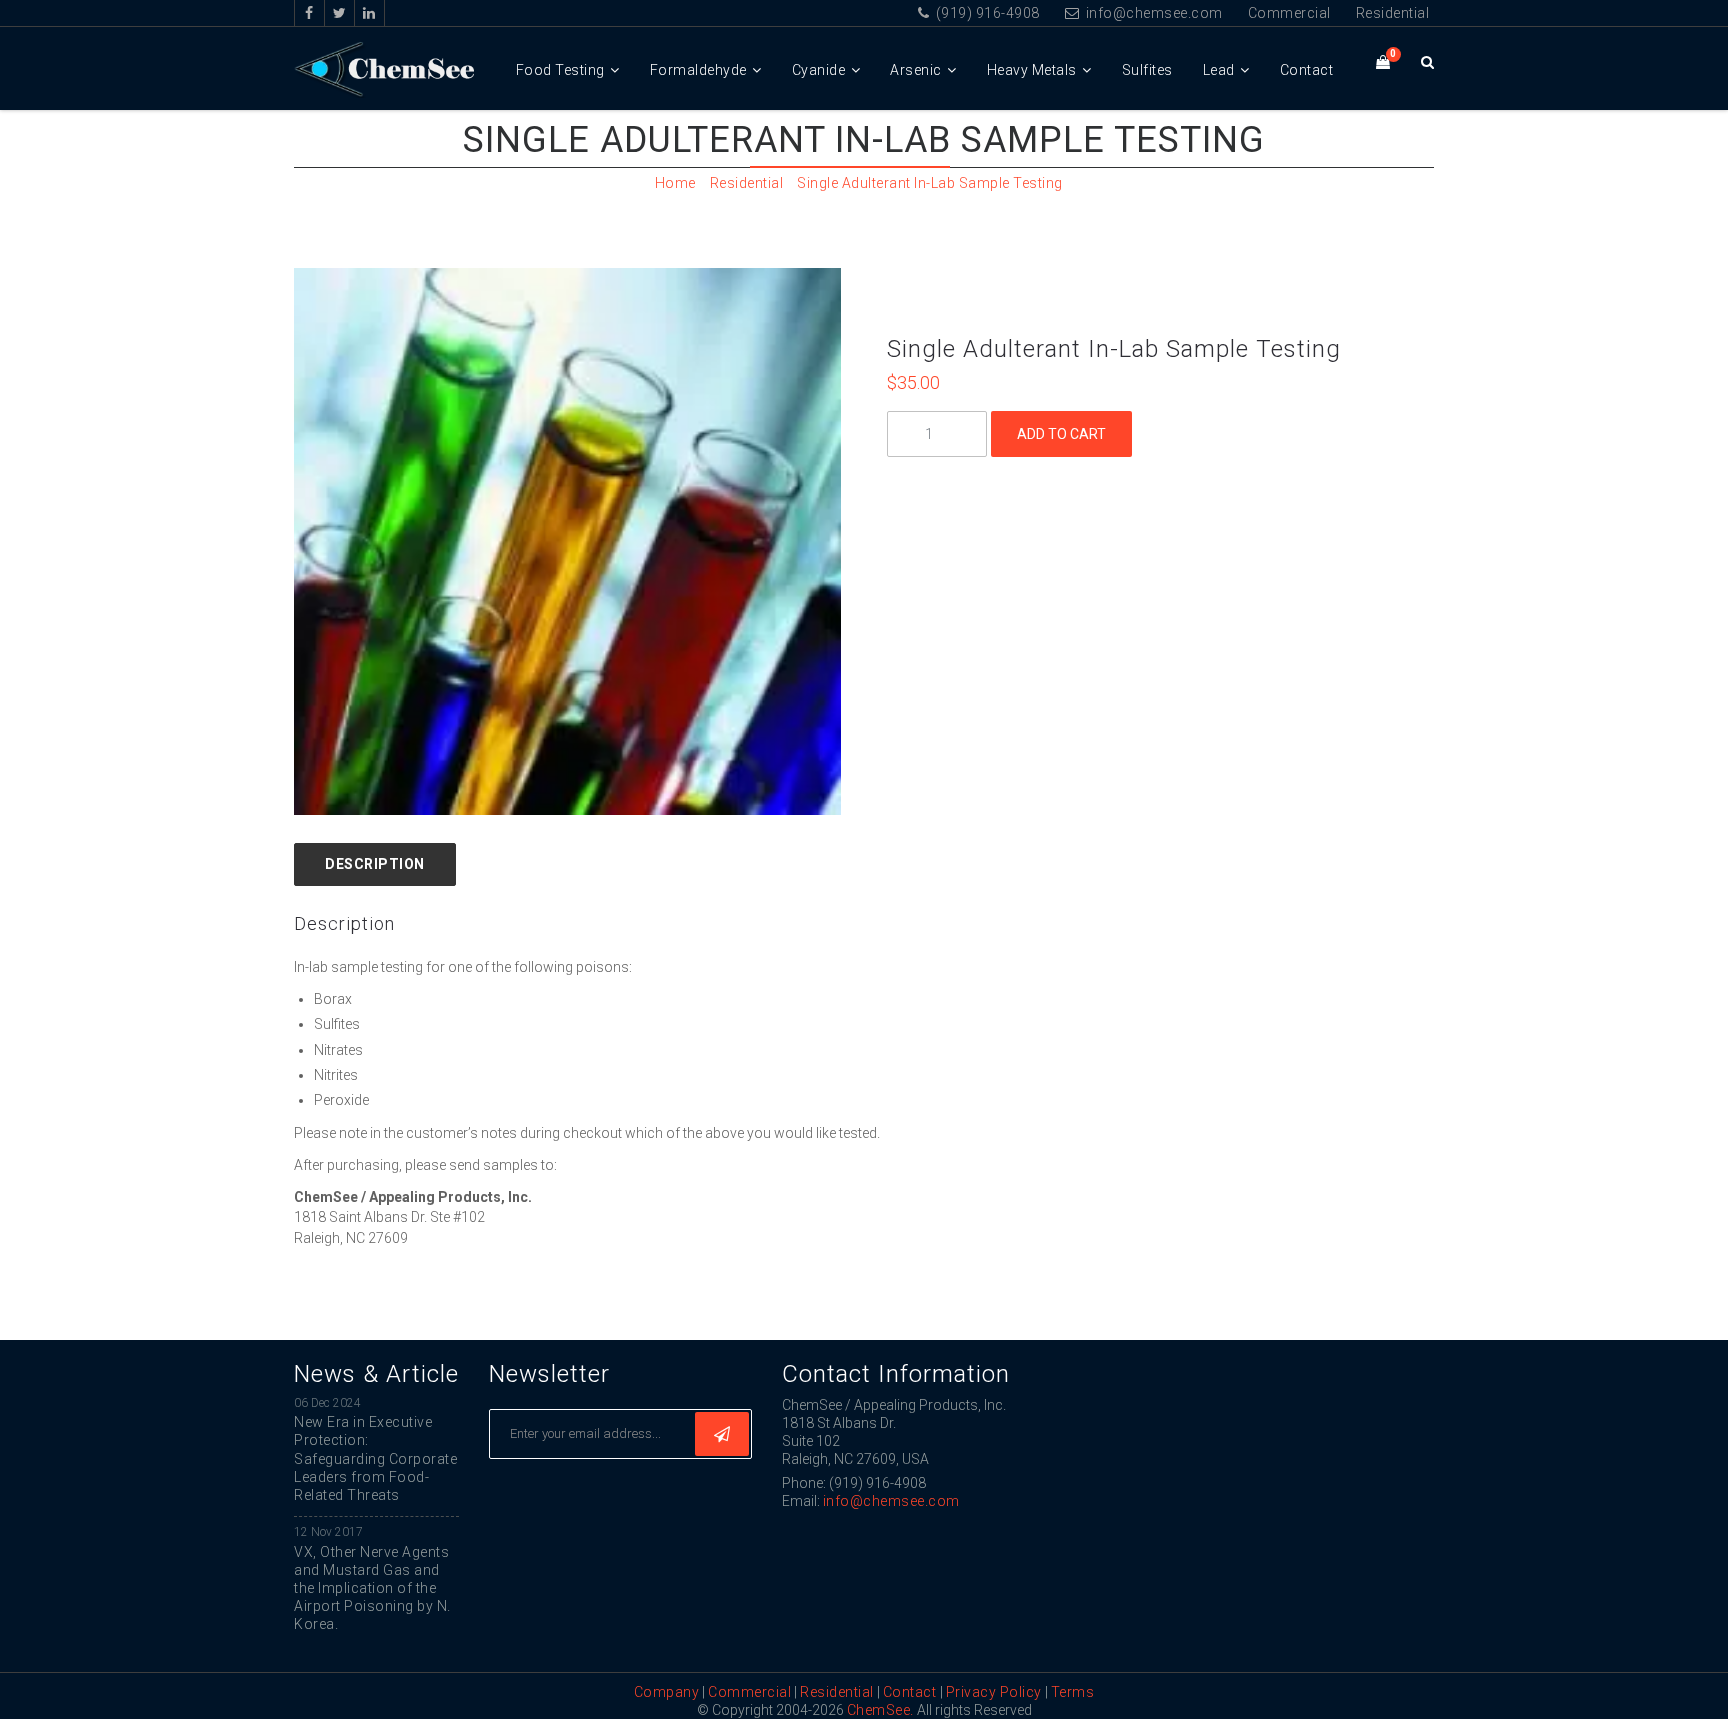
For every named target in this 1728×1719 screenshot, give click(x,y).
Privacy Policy (994, 1692)
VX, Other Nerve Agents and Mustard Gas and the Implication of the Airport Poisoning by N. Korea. (372, 1588)
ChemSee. (880, 1710)
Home (675, 183)
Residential (1393, 13)
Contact (1307, 70)
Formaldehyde (698, 70)
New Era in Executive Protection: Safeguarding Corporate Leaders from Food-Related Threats (375, 1458)
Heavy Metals (1032, 70)
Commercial (1289, 13)
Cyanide (819, 70)
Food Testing (560, 70)
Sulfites (1147, 70)
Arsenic (916, 70)
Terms (1073, 1692)
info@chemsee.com (1152, 13)
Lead (1219, 70)
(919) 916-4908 (986, 13)
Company (667, 1692)
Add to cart (1061, 434)
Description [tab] (375, 864)
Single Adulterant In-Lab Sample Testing (930, 183)
